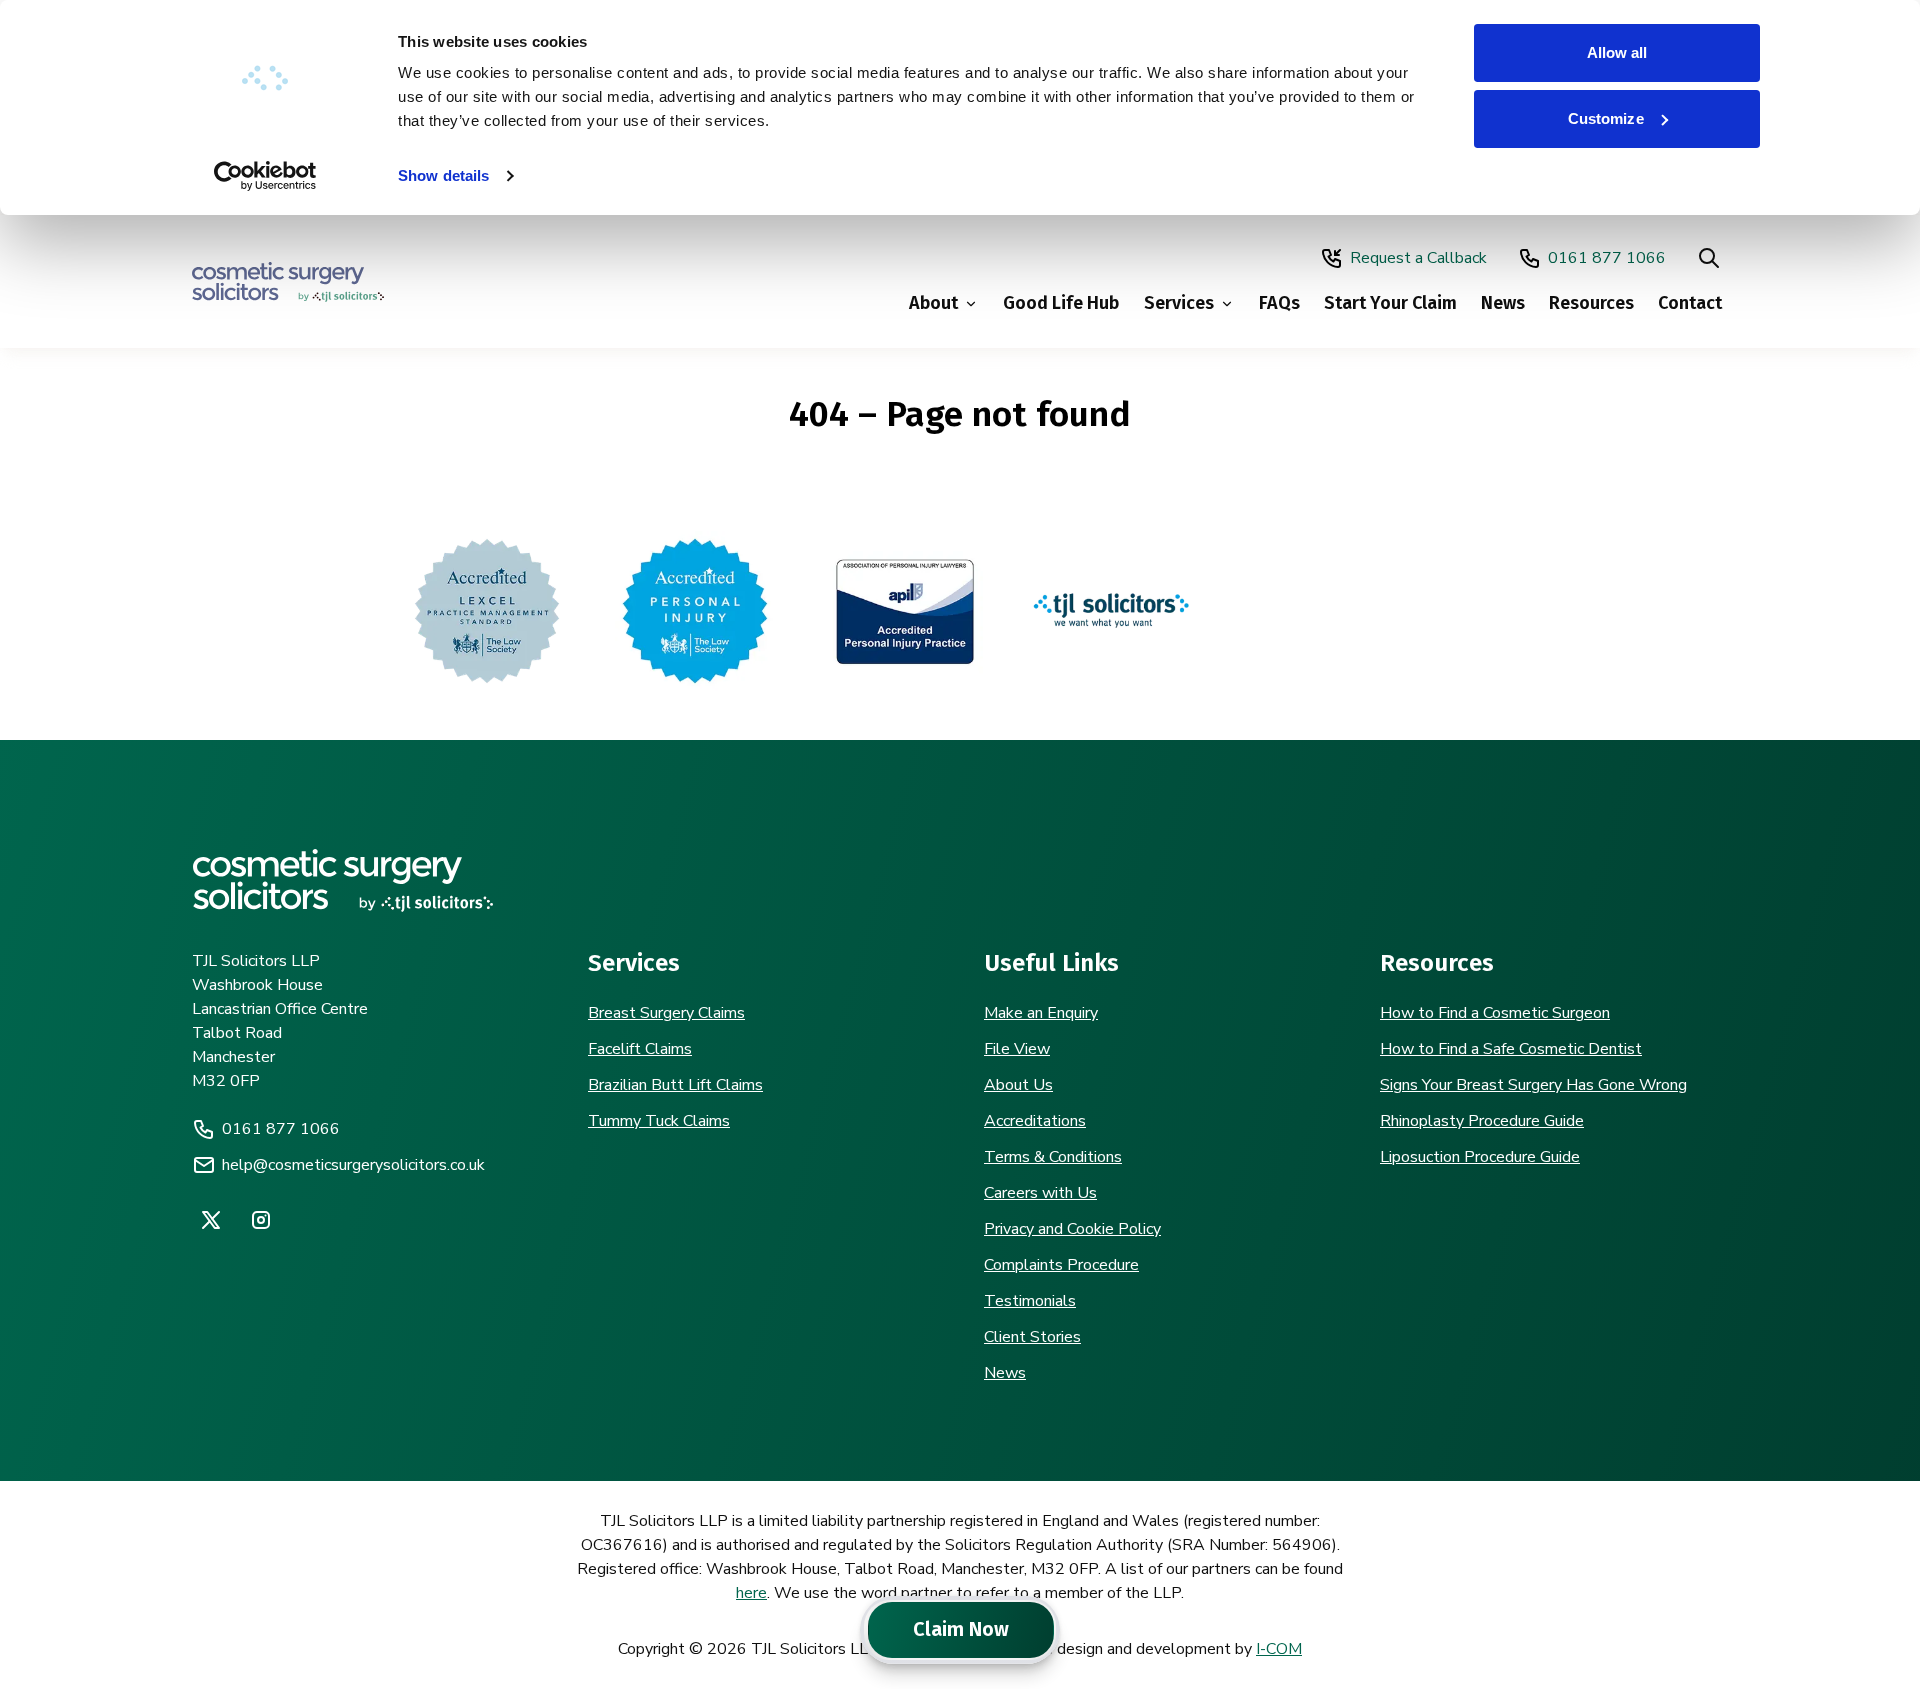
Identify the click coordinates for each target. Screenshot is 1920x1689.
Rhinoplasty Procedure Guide (1482, 1121)
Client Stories (1032, 1337)
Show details (443, 175)
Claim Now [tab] (961, 1629)
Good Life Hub (1061, 303)
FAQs (1279, 303)
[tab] (867, 1630)
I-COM (1279, 1649)
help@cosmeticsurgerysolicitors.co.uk (353, 1165)
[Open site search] (1709, 258)
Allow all (1617, 52)
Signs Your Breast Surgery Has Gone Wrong (1533, 1085)
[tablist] (960, 1630)
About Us (1018, 1085)
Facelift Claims (640, 1049)
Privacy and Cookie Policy (1072, 1229)
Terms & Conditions (1053, 1157)
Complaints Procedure (1061, 1265)
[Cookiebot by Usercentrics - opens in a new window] (265, 176)
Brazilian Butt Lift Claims (675, 1085)
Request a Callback (1418, 258)
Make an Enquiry (1041, 1013)
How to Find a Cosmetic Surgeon (1495, 1013)
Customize (1606, 118)
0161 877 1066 (1607, 258)
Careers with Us (1040, 1193)
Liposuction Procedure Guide (1480, 1157)
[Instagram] (261, 1220)
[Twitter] (211, 1220)
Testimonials (1030, 1301)
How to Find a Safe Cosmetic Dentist (1511, 1049)
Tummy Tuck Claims (659, 1121)
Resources (1591, 303)
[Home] (288, 282)
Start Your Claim (1390, 303)
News (1503, 303)
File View (1017, 1049)
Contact (1690, 303)
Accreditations (1035, 1121)
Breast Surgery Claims (666, 1013)
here (751, 1593)
